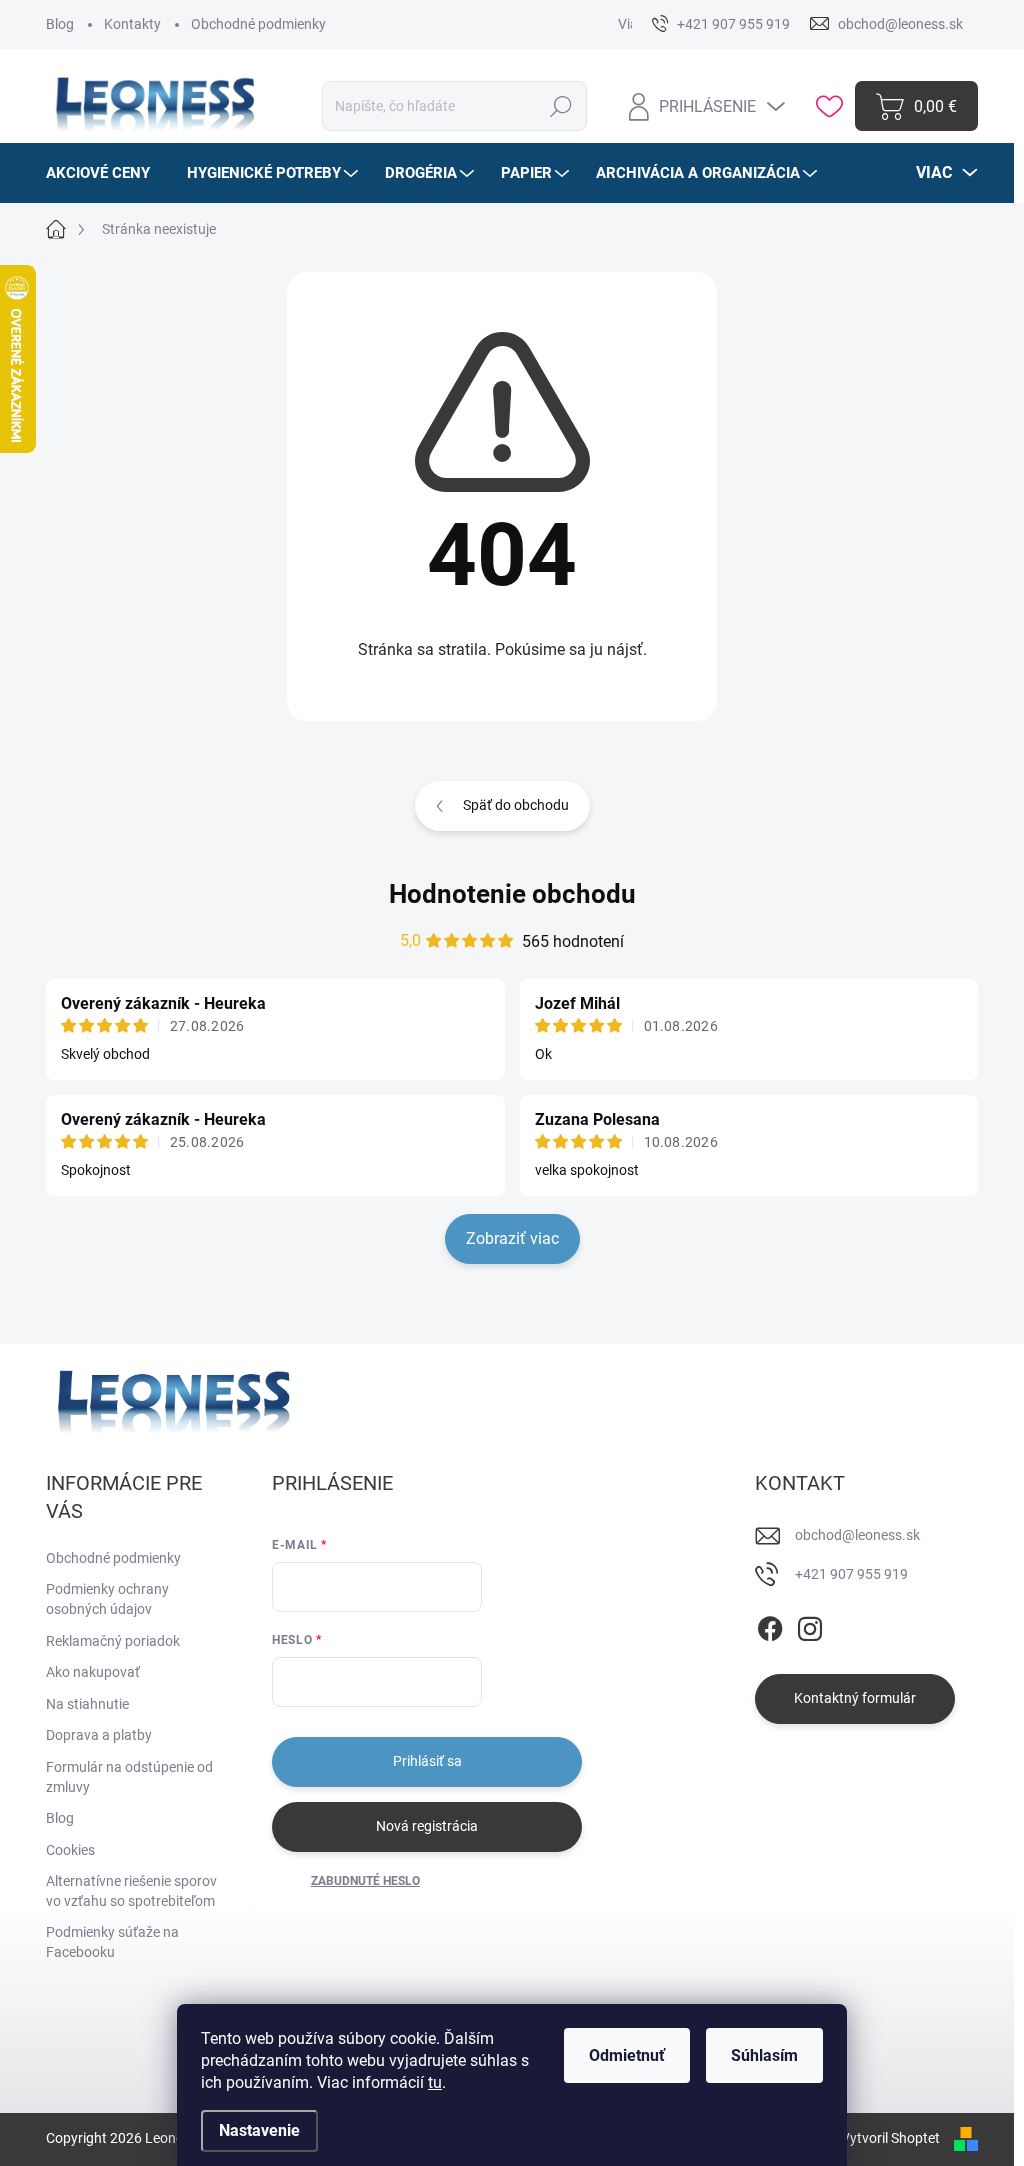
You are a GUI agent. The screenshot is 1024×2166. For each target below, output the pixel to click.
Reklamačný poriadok (113, 1641)
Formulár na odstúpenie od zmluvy (129, 1777)
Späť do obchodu (516, 805)
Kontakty (132, 24)
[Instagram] (810, 1625)
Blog (60, 24)
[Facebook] (770, 1625)
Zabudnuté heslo (365, 1881)
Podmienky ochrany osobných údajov (107, 1599)
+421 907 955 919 (851, 1574)
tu (435, 2082)
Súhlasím (764, 2055)
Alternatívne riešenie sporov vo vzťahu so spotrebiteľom (131, 1891)
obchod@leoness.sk (857, 1535)
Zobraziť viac (512, 1238)
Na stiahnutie (87, 1704)
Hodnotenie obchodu (512, 894)
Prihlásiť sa (427, 1761)
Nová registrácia (427, 1826)
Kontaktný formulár (855, 1698)
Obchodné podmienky (258, 24)
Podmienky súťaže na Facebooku (112, 1942)
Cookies (70, 1850)
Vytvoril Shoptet (890, 2138)
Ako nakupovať (93, 1672)
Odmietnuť (627, 2055)
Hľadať (561, 106)
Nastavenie (259, 2130)
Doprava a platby (99, 1735)
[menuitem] (105, 173)
